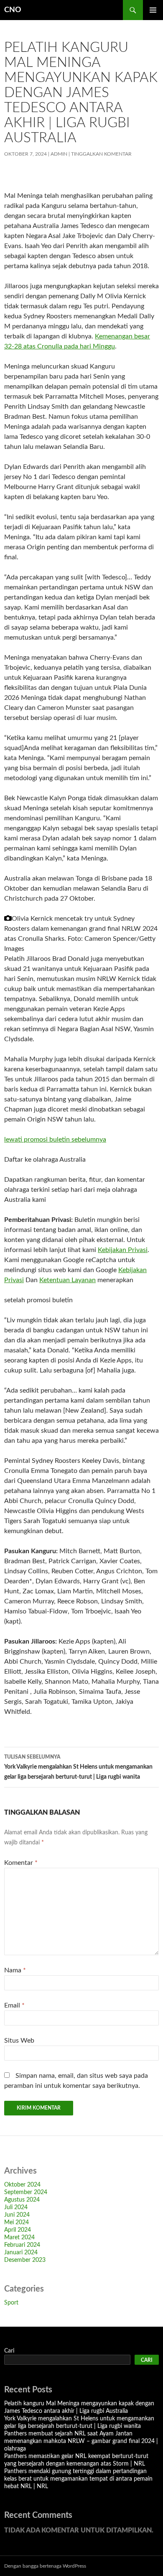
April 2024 (18, 2230)
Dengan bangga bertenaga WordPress (45, 2566)
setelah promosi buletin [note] (38, 1300)
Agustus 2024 (22, 2200)
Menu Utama (153, 10)
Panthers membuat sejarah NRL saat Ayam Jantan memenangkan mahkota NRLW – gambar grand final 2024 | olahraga (81, 2441)
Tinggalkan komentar (101, 154)
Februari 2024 (22, 2245)
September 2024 (26, 2192)
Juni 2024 (17, 2215)
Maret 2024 (19, 2238)
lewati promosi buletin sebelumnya (55, 1139)
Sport (11, 2303)
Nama (15, 1970)
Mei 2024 (17, 2223)
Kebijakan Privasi (123, 1250)
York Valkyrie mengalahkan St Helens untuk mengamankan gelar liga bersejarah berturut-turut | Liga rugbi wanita (78, 1767)
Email (14, 2005)
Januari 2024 (21, 2253)
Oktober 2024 (22, 2185)
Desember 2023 (25, 2260)
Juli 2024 (16, 2207)
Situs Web (19, 2041)
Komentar (21, 1863)
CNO (13, 10)
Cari (9, 2351)
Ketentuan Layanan (67, 1280)
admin (59, 154)
